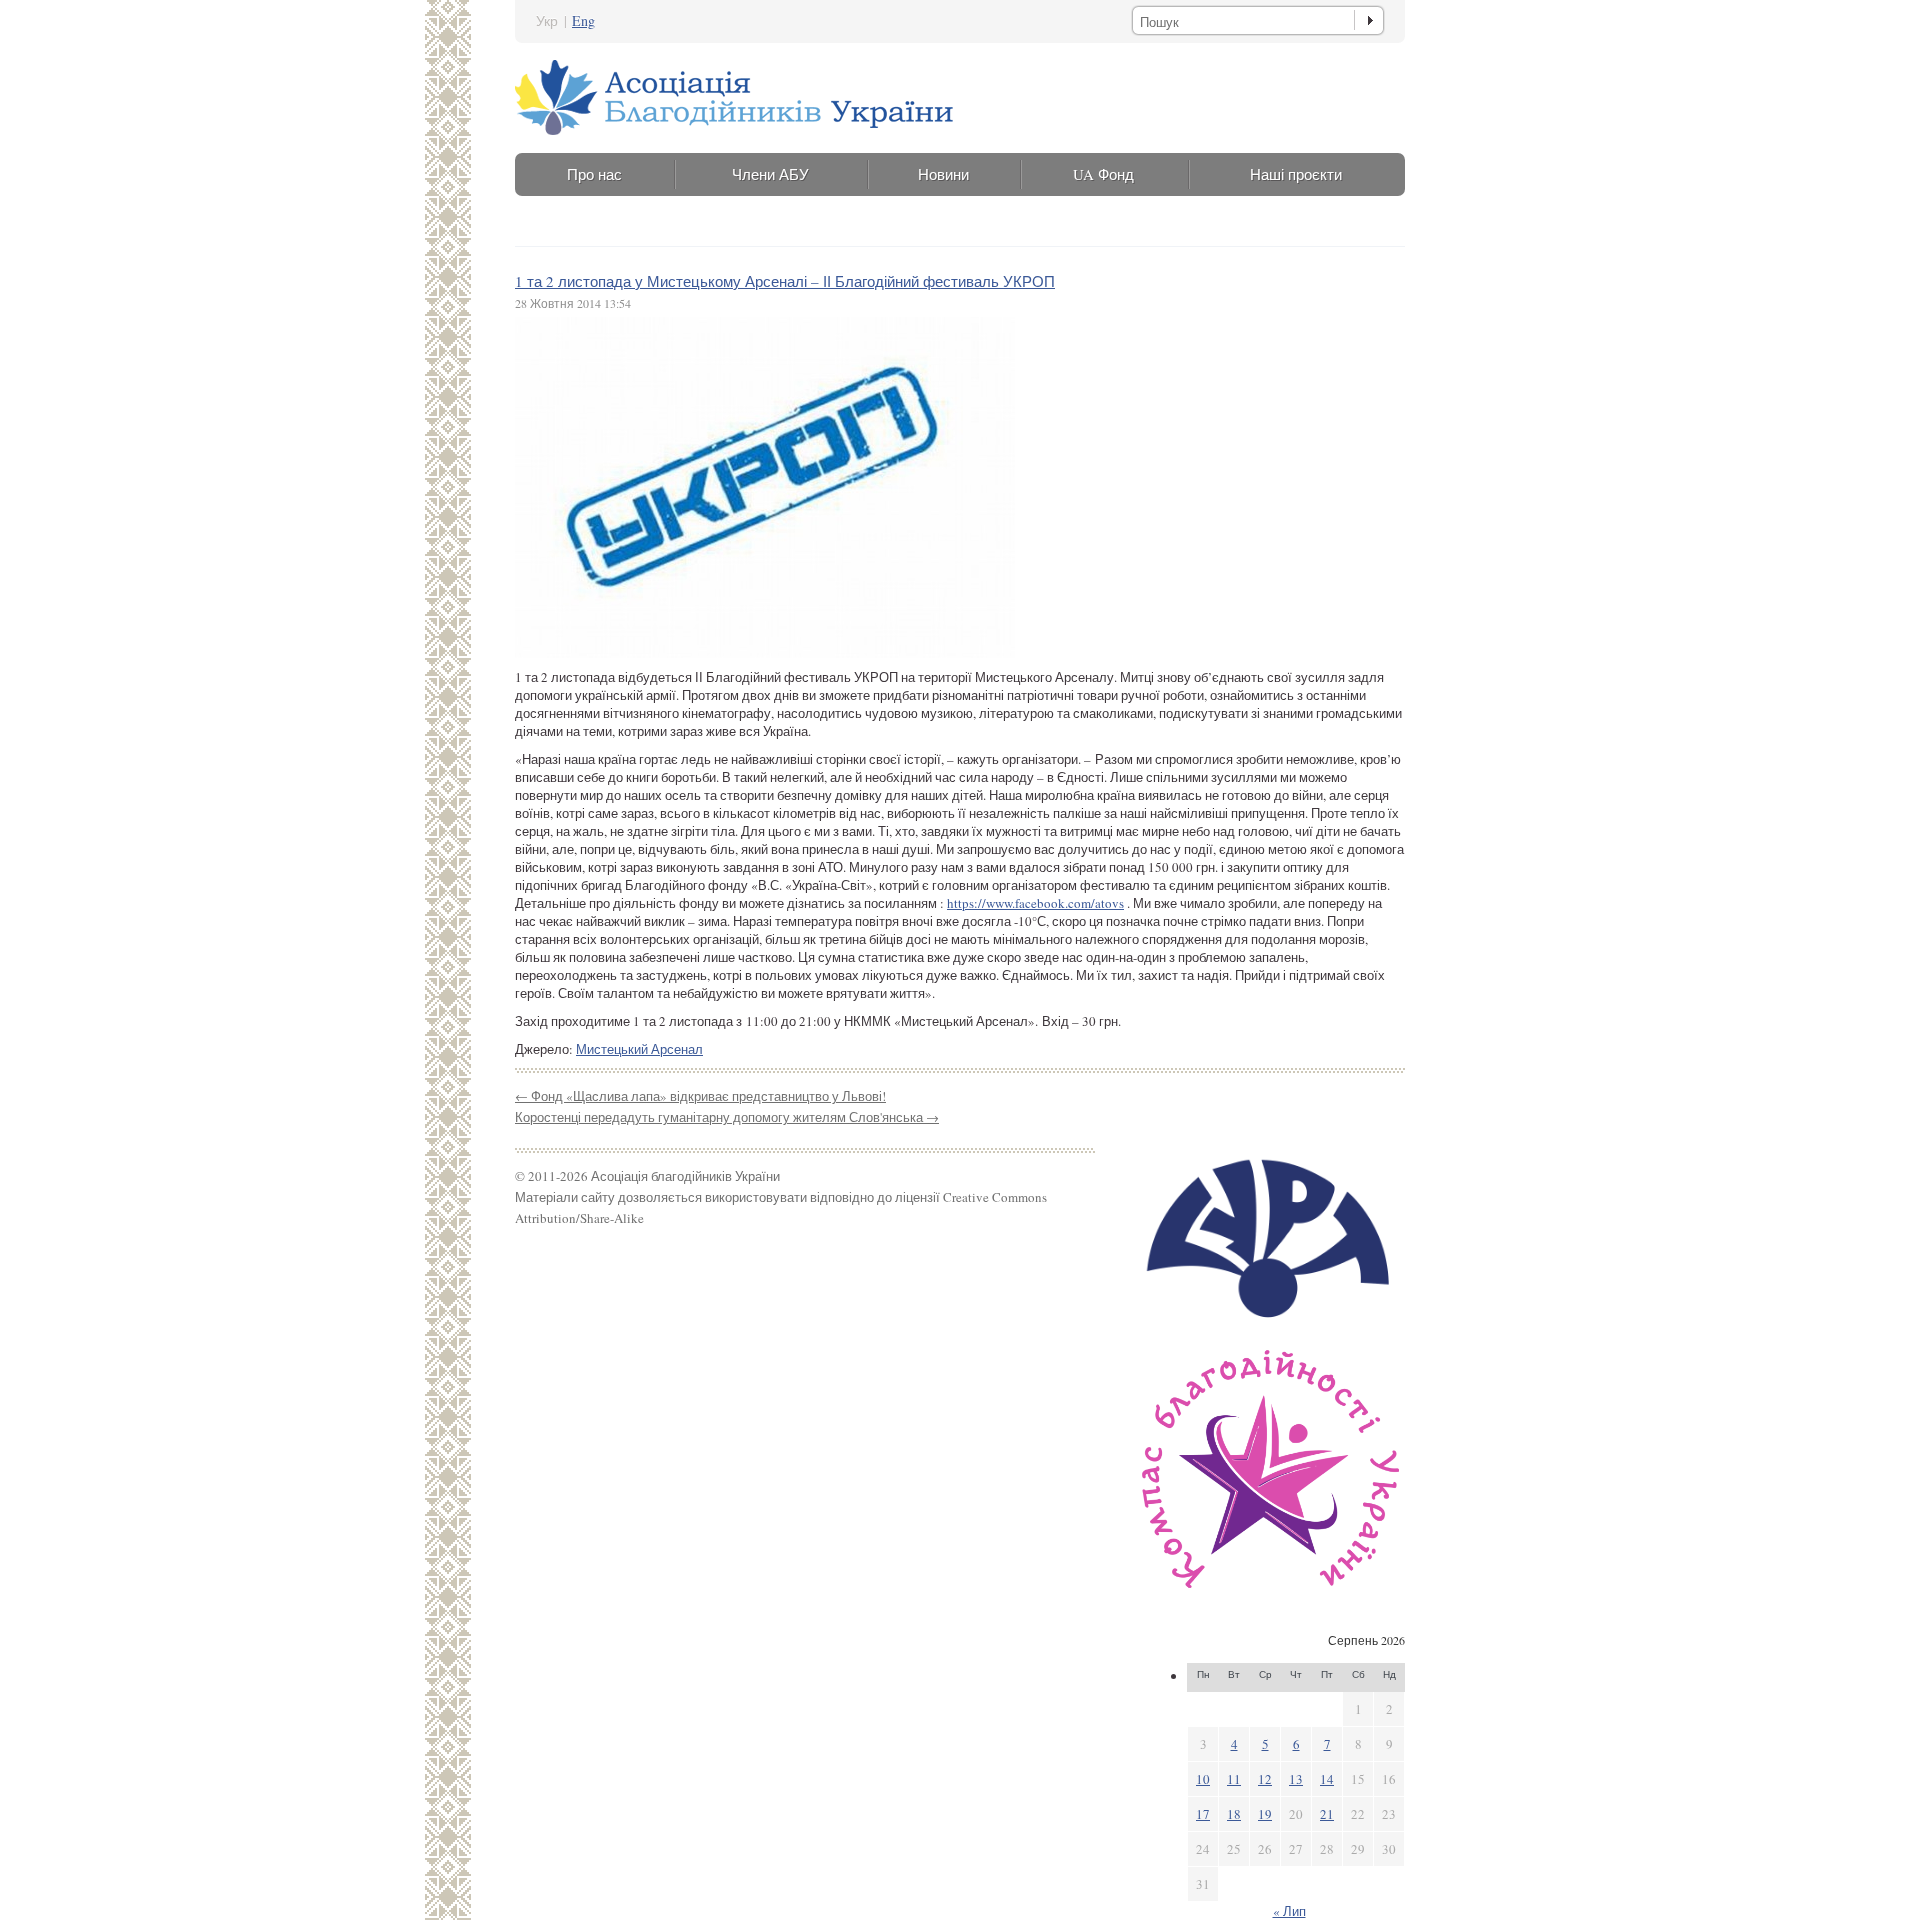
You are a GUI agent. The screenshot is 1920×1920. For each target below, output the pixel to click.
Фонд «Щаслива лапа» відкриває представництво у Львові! (700, 1096)
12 (1265, 1779)
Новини (943, 174)
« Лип (1289, 1911)
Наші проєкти (1296, 174)
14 (1327, 1779)
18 (1234, 1814)
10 (1203, 1779)
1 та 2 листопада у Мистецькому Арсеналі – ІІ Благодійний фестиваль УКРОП (785, 281)
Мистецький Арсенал (639, 1049)
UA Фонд (1103, 174)
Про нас (594, 174)
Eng (583, 20)
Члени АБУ (770, 174)
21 (1327, 1814)
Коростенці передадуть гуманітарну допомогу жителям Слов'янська (727, 1117)
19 (1265, 1814)
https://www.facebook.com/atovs (1035, 903)
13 (1296, 1779)
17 (1203, 1814)
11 (1234, 1779)
